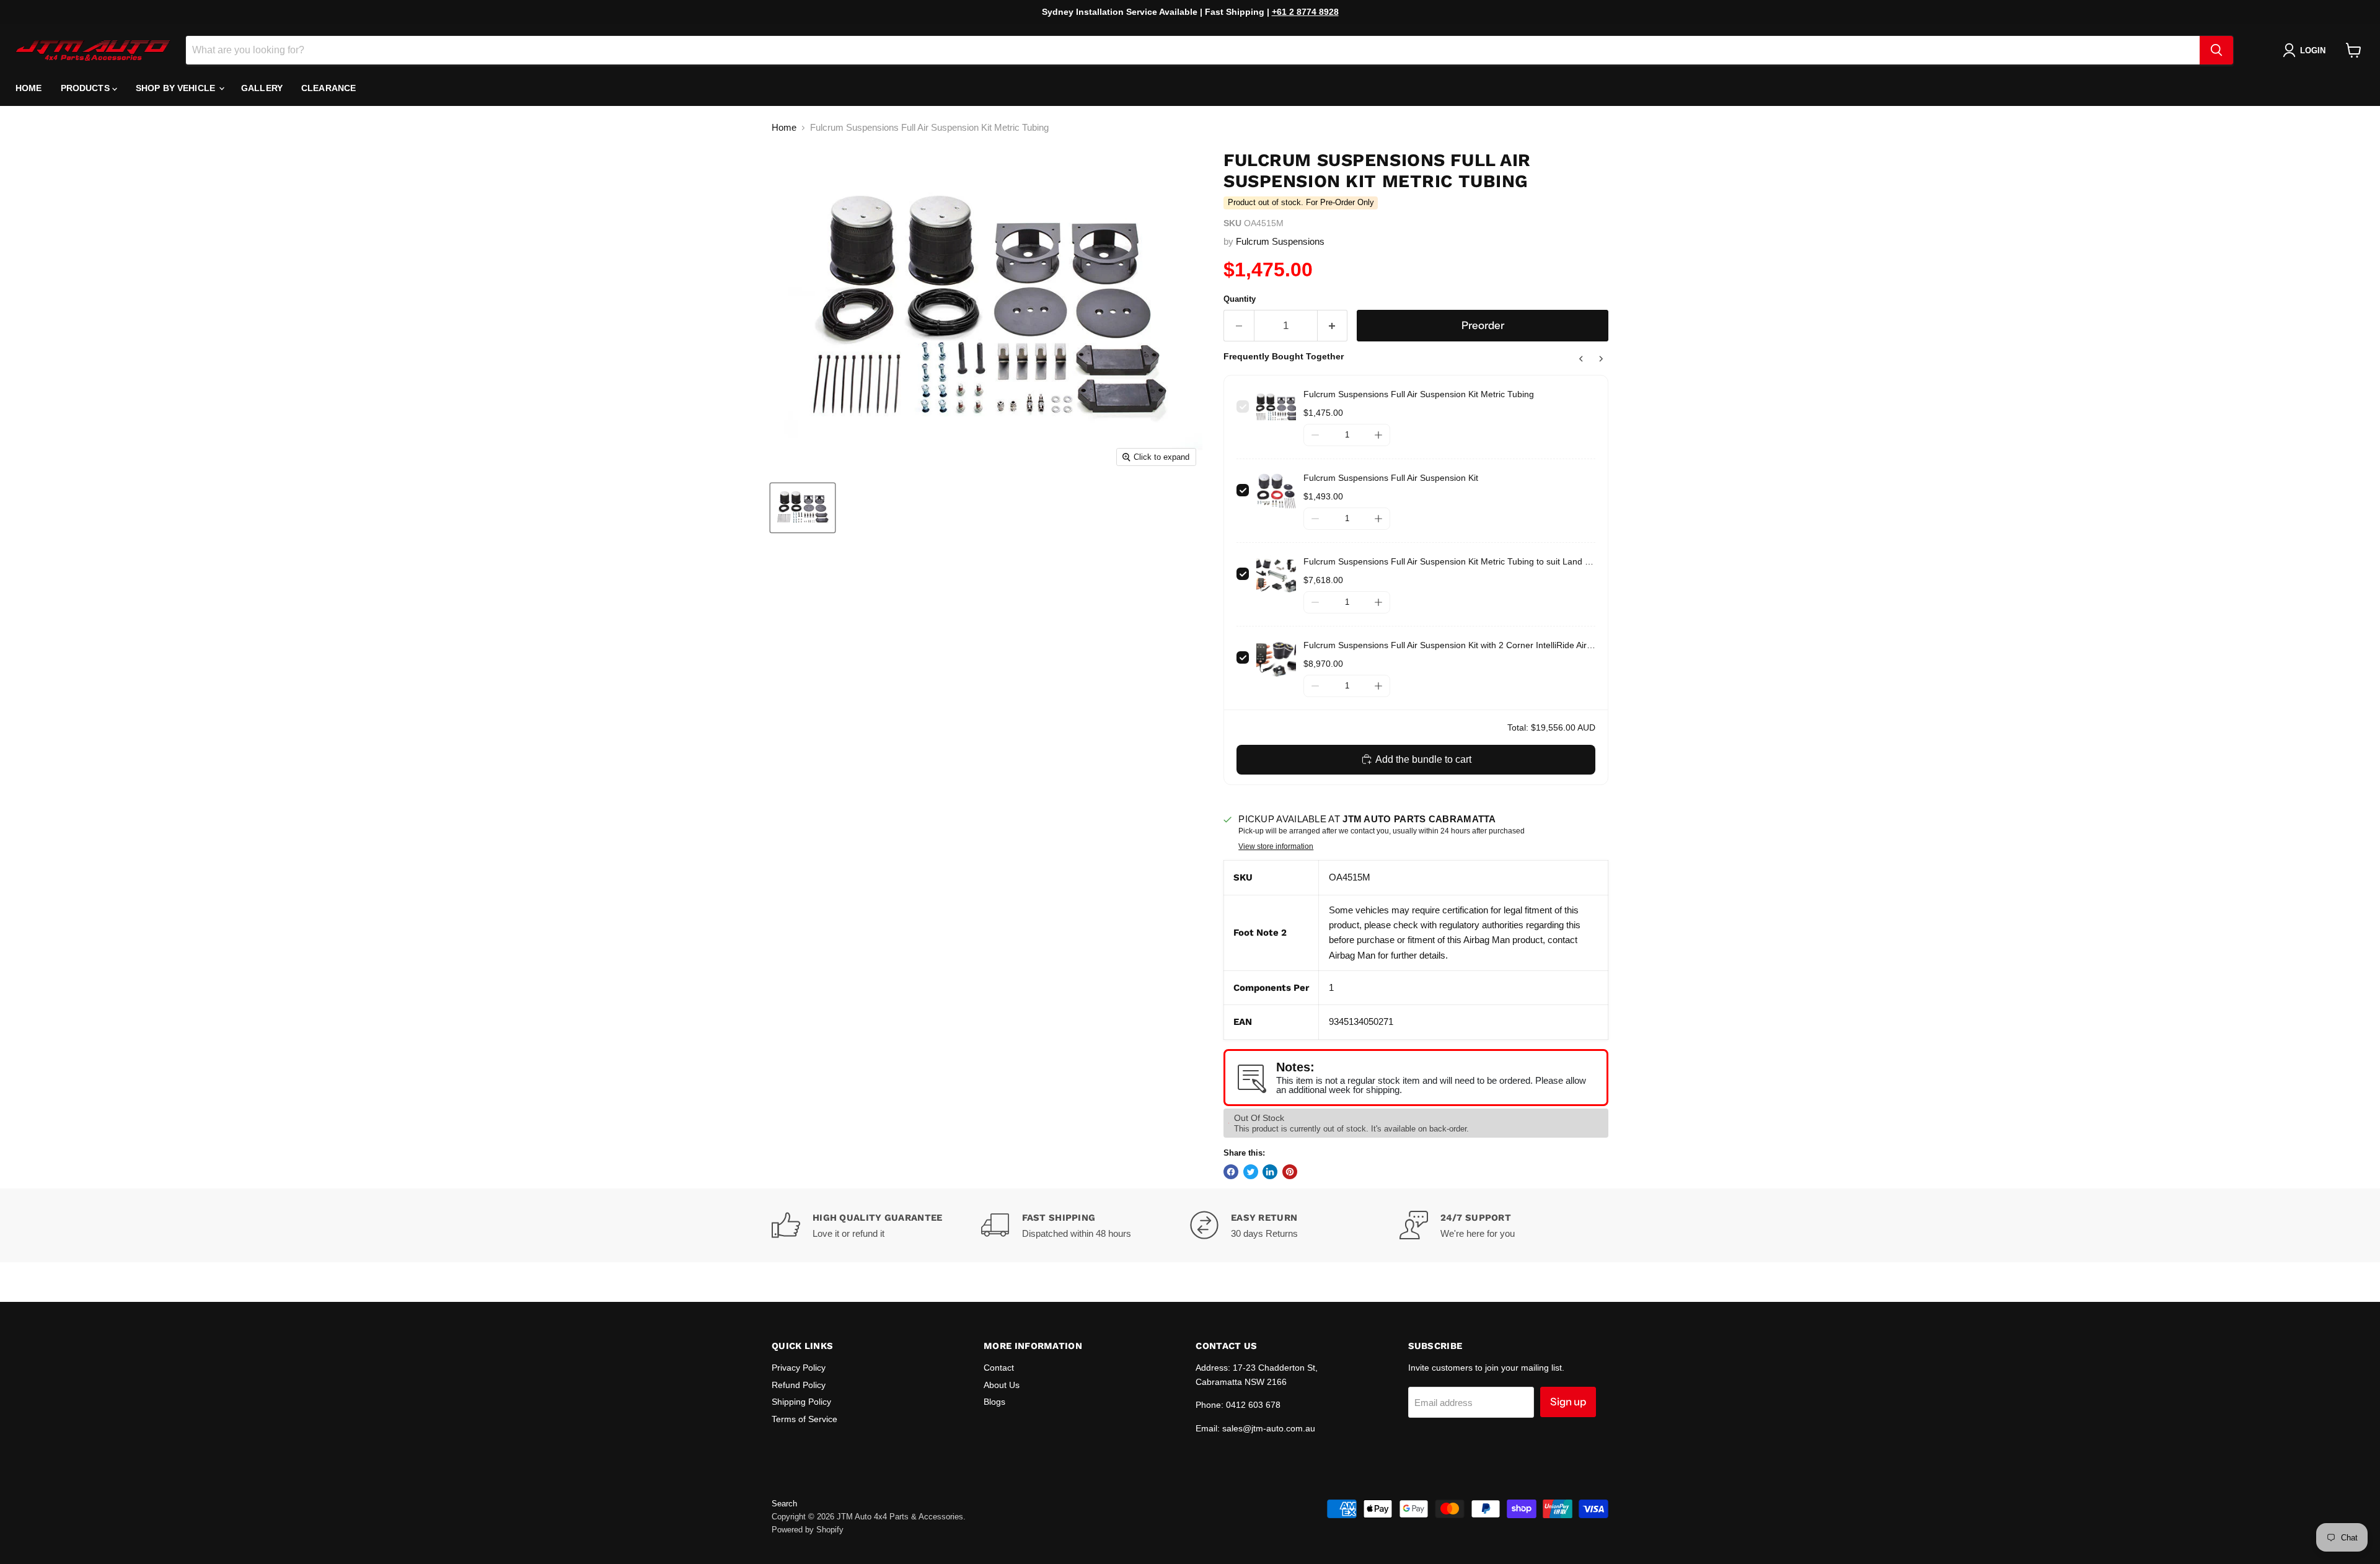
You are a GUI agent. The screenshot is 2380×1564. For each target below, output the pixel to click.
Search (784, 1504)
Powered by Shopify (808, 1530)
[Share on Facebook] (1231, 1172)
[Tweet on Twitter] (1251, 1172)
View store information (1276, 846)
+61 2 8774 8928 (1305, 12)
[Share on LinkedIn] (1270, 1172)
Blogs (994, 1402)
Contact (999, 1368)
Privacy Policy (799, 1368)
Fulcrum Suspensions (1280, 241)
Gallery (262, 88)
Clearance (328, 88)
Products (86, 88)
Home (29, 88)
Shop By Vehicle (177, 88)
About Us (1002, 1385)
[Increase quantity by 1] (1333, 326)
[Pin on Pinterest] (1290, 1172)
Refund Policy (799, 1385)
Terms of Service (804, 1419)
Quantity (1240, 299)
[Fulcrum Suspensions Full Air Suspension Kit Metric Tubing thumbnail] (803, 508)
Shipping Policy (801, 1402)
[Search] (2216, 50)
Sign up (1568, 1402)
